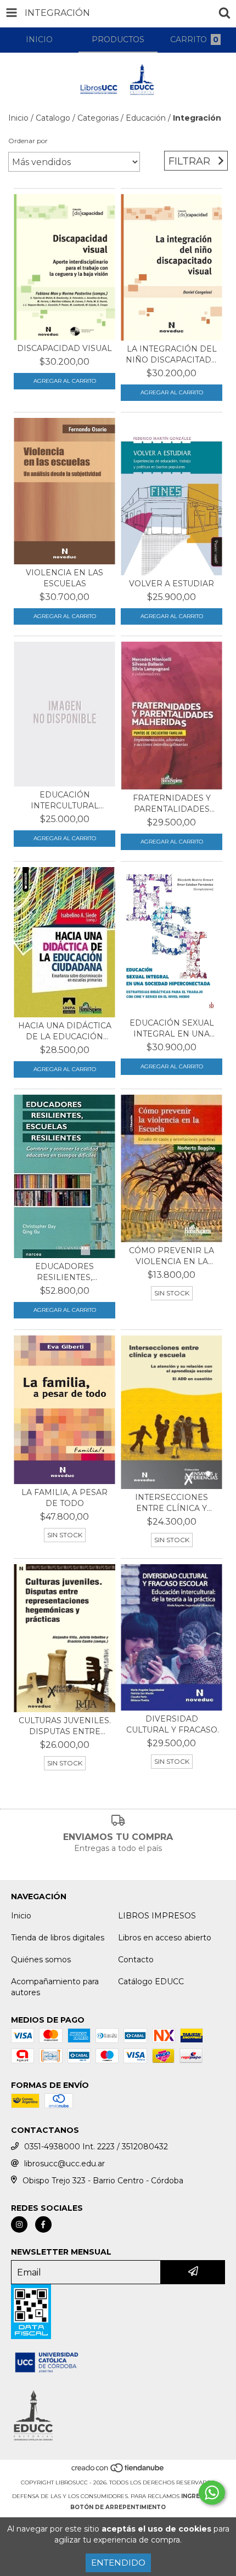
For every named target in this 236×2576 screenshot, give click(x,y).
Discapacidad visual (64, 348)
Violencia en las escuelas (64, 578)
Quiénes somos (41, 1960)
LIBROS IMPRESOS (157, 1916)
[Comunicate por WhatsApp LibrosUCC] (212, 2493)
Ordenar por (28, 141)
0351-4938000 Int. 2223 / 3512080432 (96, 2147)
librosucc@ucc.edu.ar (64, 2164)
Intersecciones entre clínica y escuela (172, 1503)
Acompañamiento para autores (55, 1987)
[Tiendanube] (118, 2472)
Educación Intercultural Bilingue (65, 800)
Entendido (118, 2563)
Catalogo (53, 118)
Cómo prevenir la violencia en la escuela (172, 1256)
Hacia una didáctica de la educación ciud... (65, 1031)
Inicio (18, 118)
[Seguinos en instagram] (19, 2224)
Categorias (98, 118)
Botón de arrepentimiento (118, 2507)
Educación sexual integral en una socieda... (172, 1029)
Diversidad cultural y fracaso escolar (172, 1725)
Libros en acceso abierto (165, 1938)
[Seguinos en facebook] (43, 2224)
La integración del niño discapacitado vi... (172, 355)
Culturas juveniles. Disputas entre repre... (65, 1726)
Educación (146, 118)
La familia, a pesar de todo (64, 1498)
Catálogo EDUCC (151, 1981)
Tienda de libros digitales (58, 1938)
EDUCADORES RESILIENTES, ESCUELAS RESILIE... (65, 1272)
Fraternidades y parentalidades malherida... (172, 804)
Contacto (136, 1960)
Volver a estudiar (172, 584)
